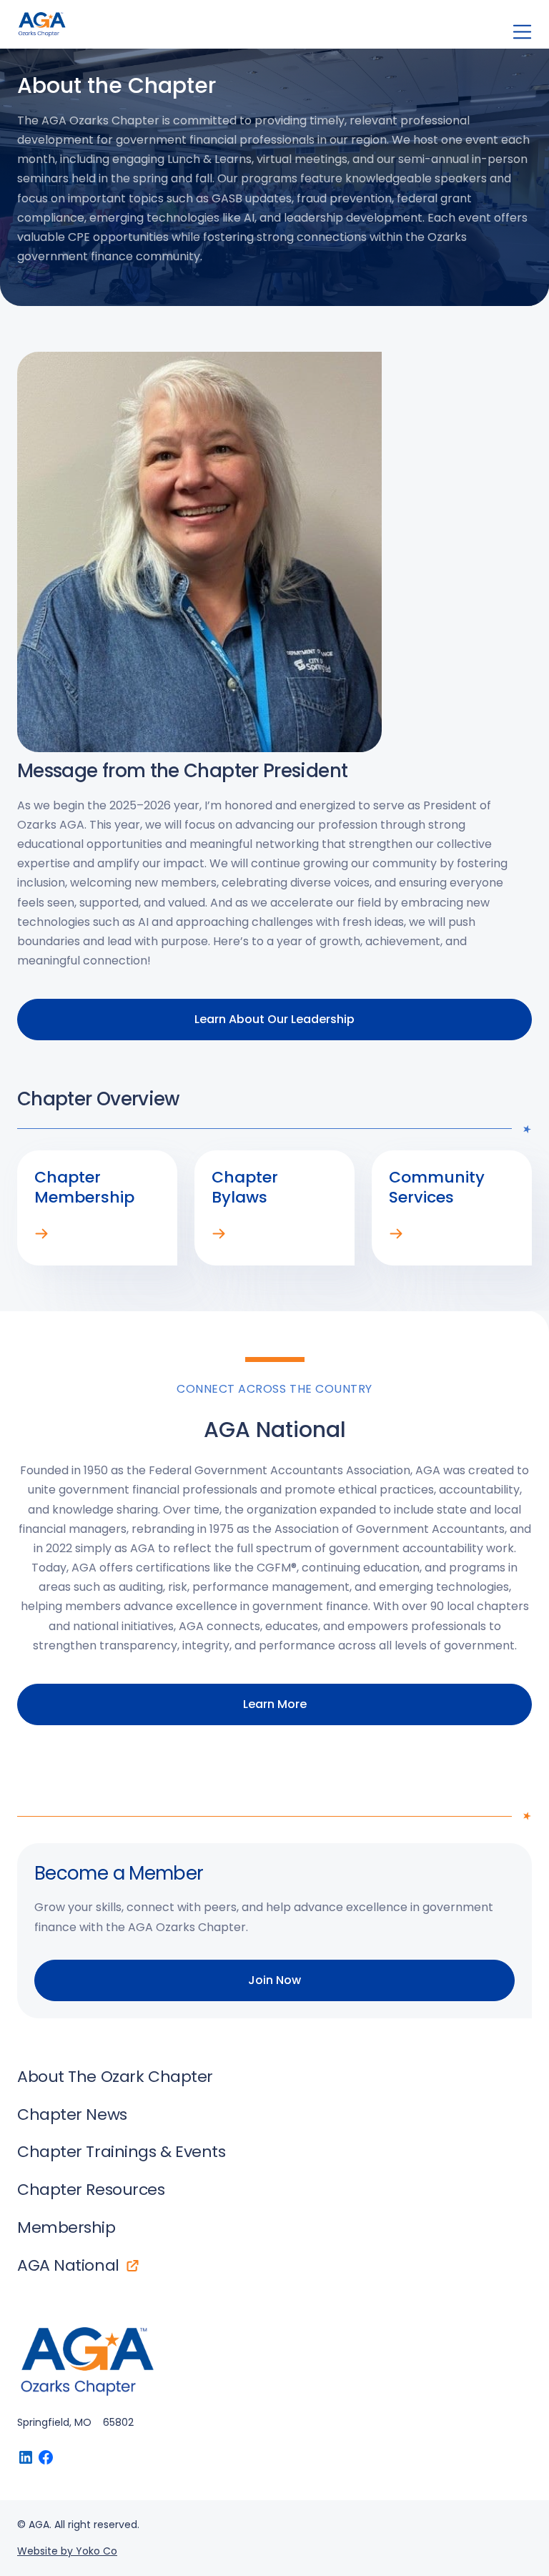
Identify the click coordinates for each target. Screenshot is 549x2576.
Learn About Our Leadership (274, 1019)
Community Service (396, 1234)
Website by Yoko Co (67, 2551)
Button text (26, 2457)
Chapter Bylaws (219, 1234)
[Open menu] (522, 32)
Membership (41, 1234)
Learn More (275, 1704)
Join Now (274, 1980)
